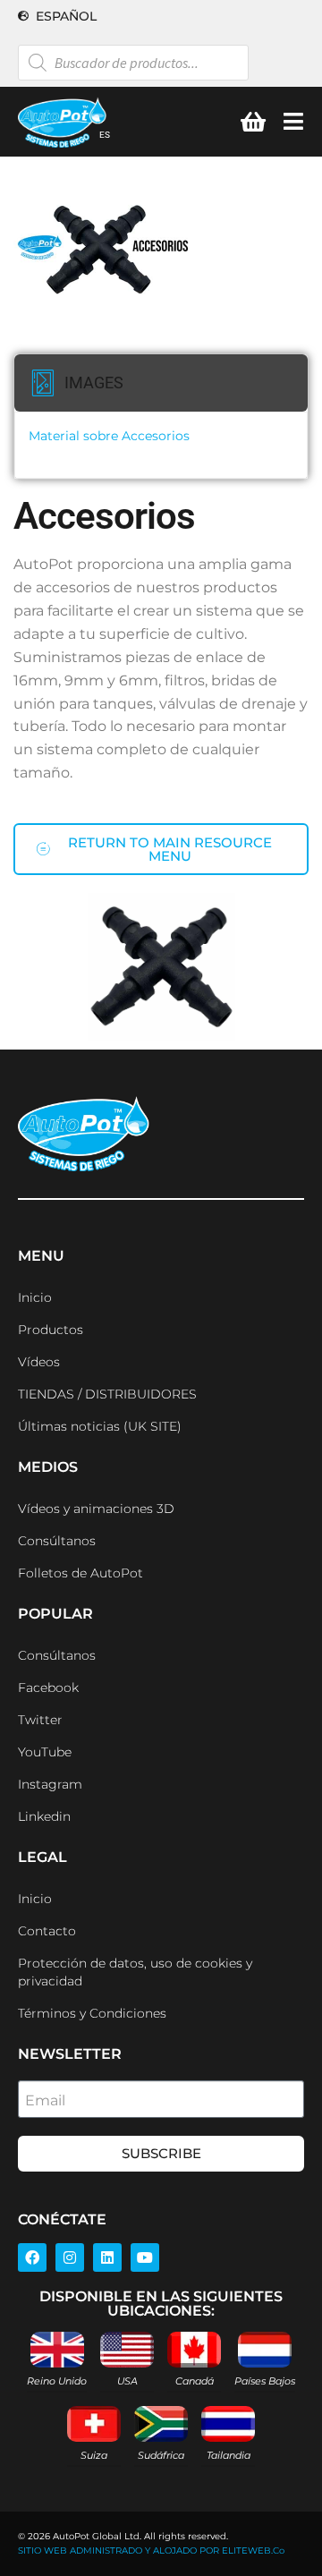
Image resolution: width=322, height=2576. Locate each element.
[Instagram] (70, 2257)
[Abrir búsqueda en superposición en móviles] (133, 63)
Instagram (50, 1784)
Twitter (40, 1720)
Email (45, 2100)
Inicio (35, 1297)
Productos (51, 1330)
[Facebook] (32, 2257)
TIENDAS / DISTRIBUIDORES (107, 1394)
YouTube (45, 1752)
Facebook (48, 1688)
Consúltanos (57, 1541)
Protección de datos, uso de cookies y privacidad (135, 1972)
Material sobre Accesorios (109, 436)
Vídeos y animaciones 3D (96, 1509)
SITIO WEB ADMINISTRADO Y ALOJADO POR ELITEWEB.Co (151, 2550)
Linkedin (44, 1816)
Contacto (47, 1931)
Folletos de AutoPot (80, 1573)
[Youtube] (145, 2257)
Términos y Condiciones (92, 2013)
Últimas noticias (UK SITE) (100, 1426)
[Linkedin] (107, 2257)
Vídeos (39, 1362)
